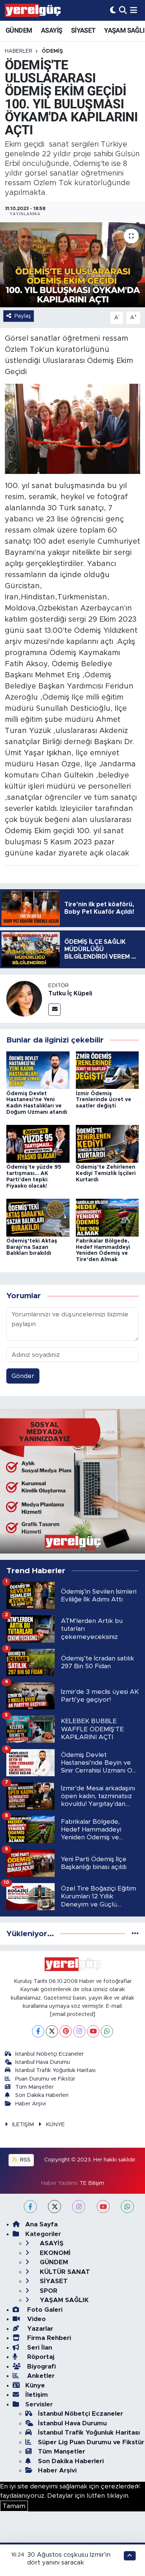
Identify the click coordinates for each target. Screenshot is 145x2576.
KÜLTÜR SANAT (64, 2272)
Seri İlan (39, 2348)
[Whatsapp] (107, 2031)
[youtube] (103, 2207)
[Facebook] (38, 2031)
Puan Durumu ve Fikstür (45, 2079)
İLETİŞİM (23, 2125)
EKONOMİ (54, 2253)
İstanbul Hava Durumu (43, 2062)
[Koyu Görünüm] (113, 10)
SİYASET (83, 30)
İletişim (37, 2395)
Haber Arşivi (30, 2104)
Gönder (23, 1376)
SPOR (48, 2291)
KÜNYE (55, 2125)
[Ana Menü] (134, 10)
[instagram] (79, 2207)
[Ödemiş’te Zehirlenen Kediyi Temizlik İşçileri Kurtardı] (107, 1143)
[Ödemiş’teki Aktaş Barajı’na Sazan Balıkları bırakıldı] (38, 1217)
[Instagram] (79, 2031)
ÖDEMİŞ (52, 51)
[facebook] (30, 2207)
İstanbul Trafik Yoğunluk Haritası (55, 2070)
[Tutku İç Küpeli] (24, 998)
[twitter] (54, 2207)
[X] (52, 2031)
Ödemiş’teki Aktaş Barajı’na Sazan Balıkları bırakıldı (32, 1247)
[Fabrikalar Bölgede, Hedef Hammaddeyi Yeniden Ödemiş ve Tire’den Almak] (107, 1217)
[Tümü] (135, 1934)
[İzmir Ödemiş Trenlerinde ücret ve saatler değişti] (107, 1070)
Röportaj (40, 2357)
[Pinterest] (66, 2031)
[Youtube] (93, 2031)
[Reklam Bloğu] (72, 1481)
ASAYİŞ (51, 30)
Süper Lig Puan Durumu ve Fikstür (91, 2442)
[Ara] (123, 10)
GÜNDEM (19, 30)
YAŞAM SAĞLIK (63, 2300)
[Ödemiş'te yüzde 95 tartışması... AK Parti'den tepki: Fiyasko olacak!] (38, 1143)
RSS (25, 2160)
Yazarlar (39, 2329)
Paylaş (23, 316)
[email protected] (73, 2014)
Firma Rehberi (48, 2338)
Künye (35, 2385)
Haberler (19, 51)
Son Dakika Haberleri (42, 2095)
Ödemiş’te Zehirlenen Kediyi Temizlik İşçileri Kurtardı (106, 1174)
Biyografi (41, 2366)
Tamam (14, 2506)
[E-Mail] (54, 1010)
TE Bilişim (92, 2183)
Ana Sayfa (41, 2224)
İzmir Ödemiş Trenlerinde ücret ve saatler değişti (104, 1100)
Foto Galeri (44, 2310)
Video (36, 2319)
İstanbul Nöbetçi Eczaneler (49, 2054)
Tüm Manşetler (34, 2087)
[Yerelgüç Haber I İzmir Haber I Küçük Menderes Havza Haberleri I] (33, 10)
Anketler (40, 2376)
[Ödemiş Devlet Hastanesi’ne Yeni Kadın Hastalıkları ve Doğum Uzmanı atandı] (38, 1070)
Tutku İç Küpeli (70, 994)
